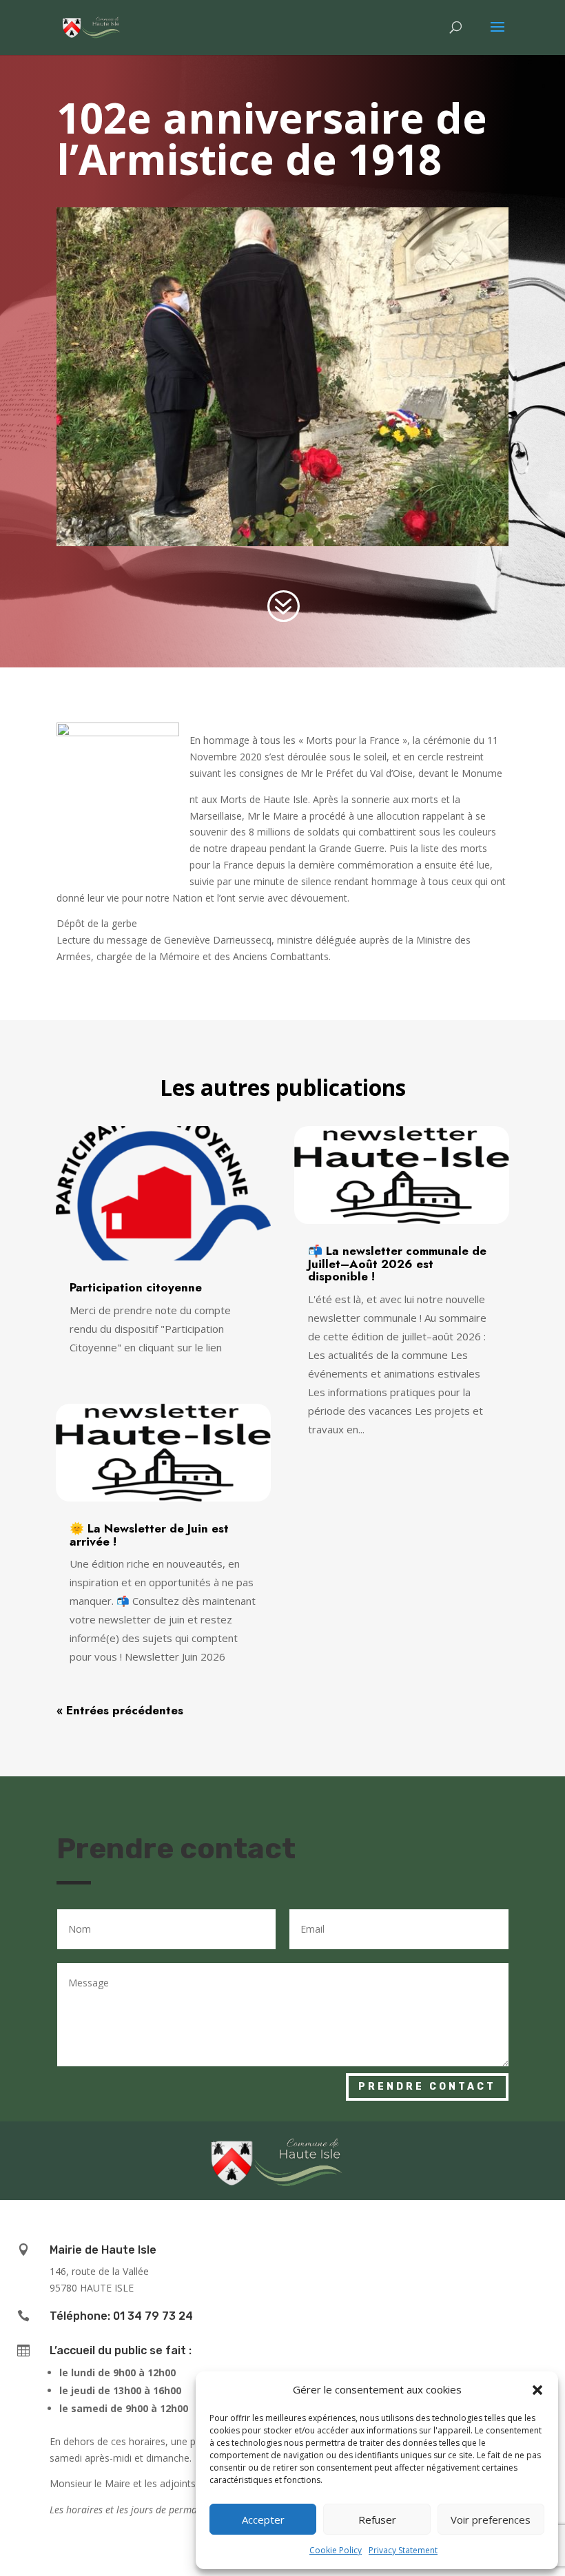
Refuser (377, 2520)
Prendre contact (427, 2087)
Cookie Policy (336, 2550)
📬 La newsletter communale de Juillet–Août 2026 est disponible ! (397, 1264)
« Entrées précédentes (120, 1710)
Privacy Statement (403, 2550)
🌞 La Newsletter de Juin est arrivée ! (149, 1535)
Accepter (263, 2520)
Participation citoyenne (136, 1287)
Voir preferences (491, 2520)
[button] (537, 2390)
